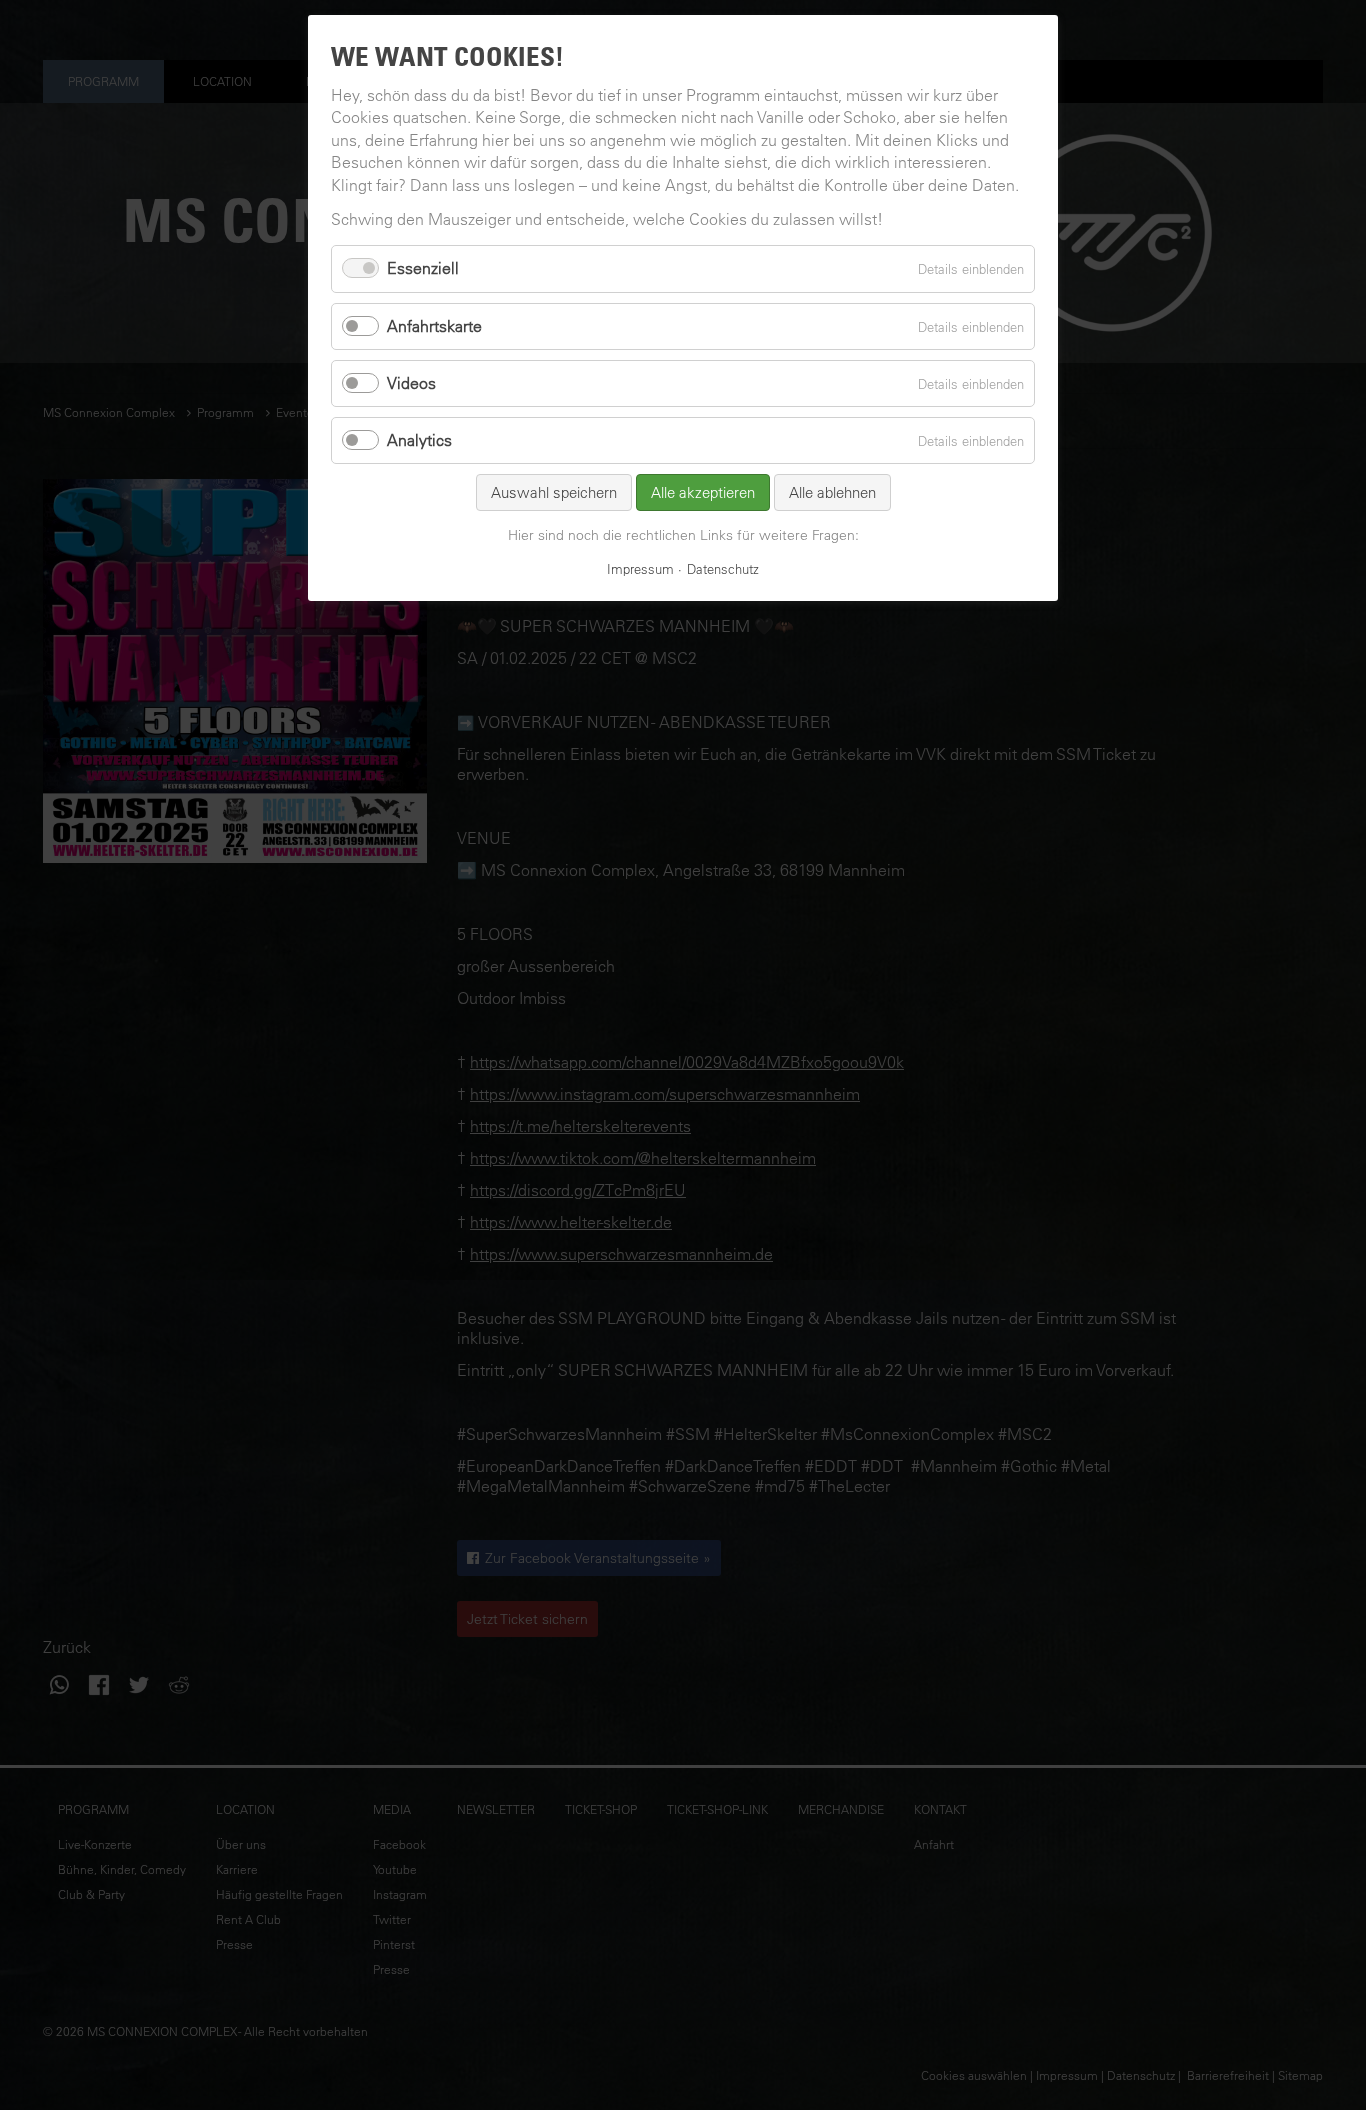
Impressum (640, 568)
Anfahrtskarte (434, 326)
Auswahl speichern (554, 492)
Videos (411, 383)
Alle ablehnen (832, 492)
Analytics (419, 440)
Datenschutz (723, 568)
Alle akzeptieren (703, 492)
